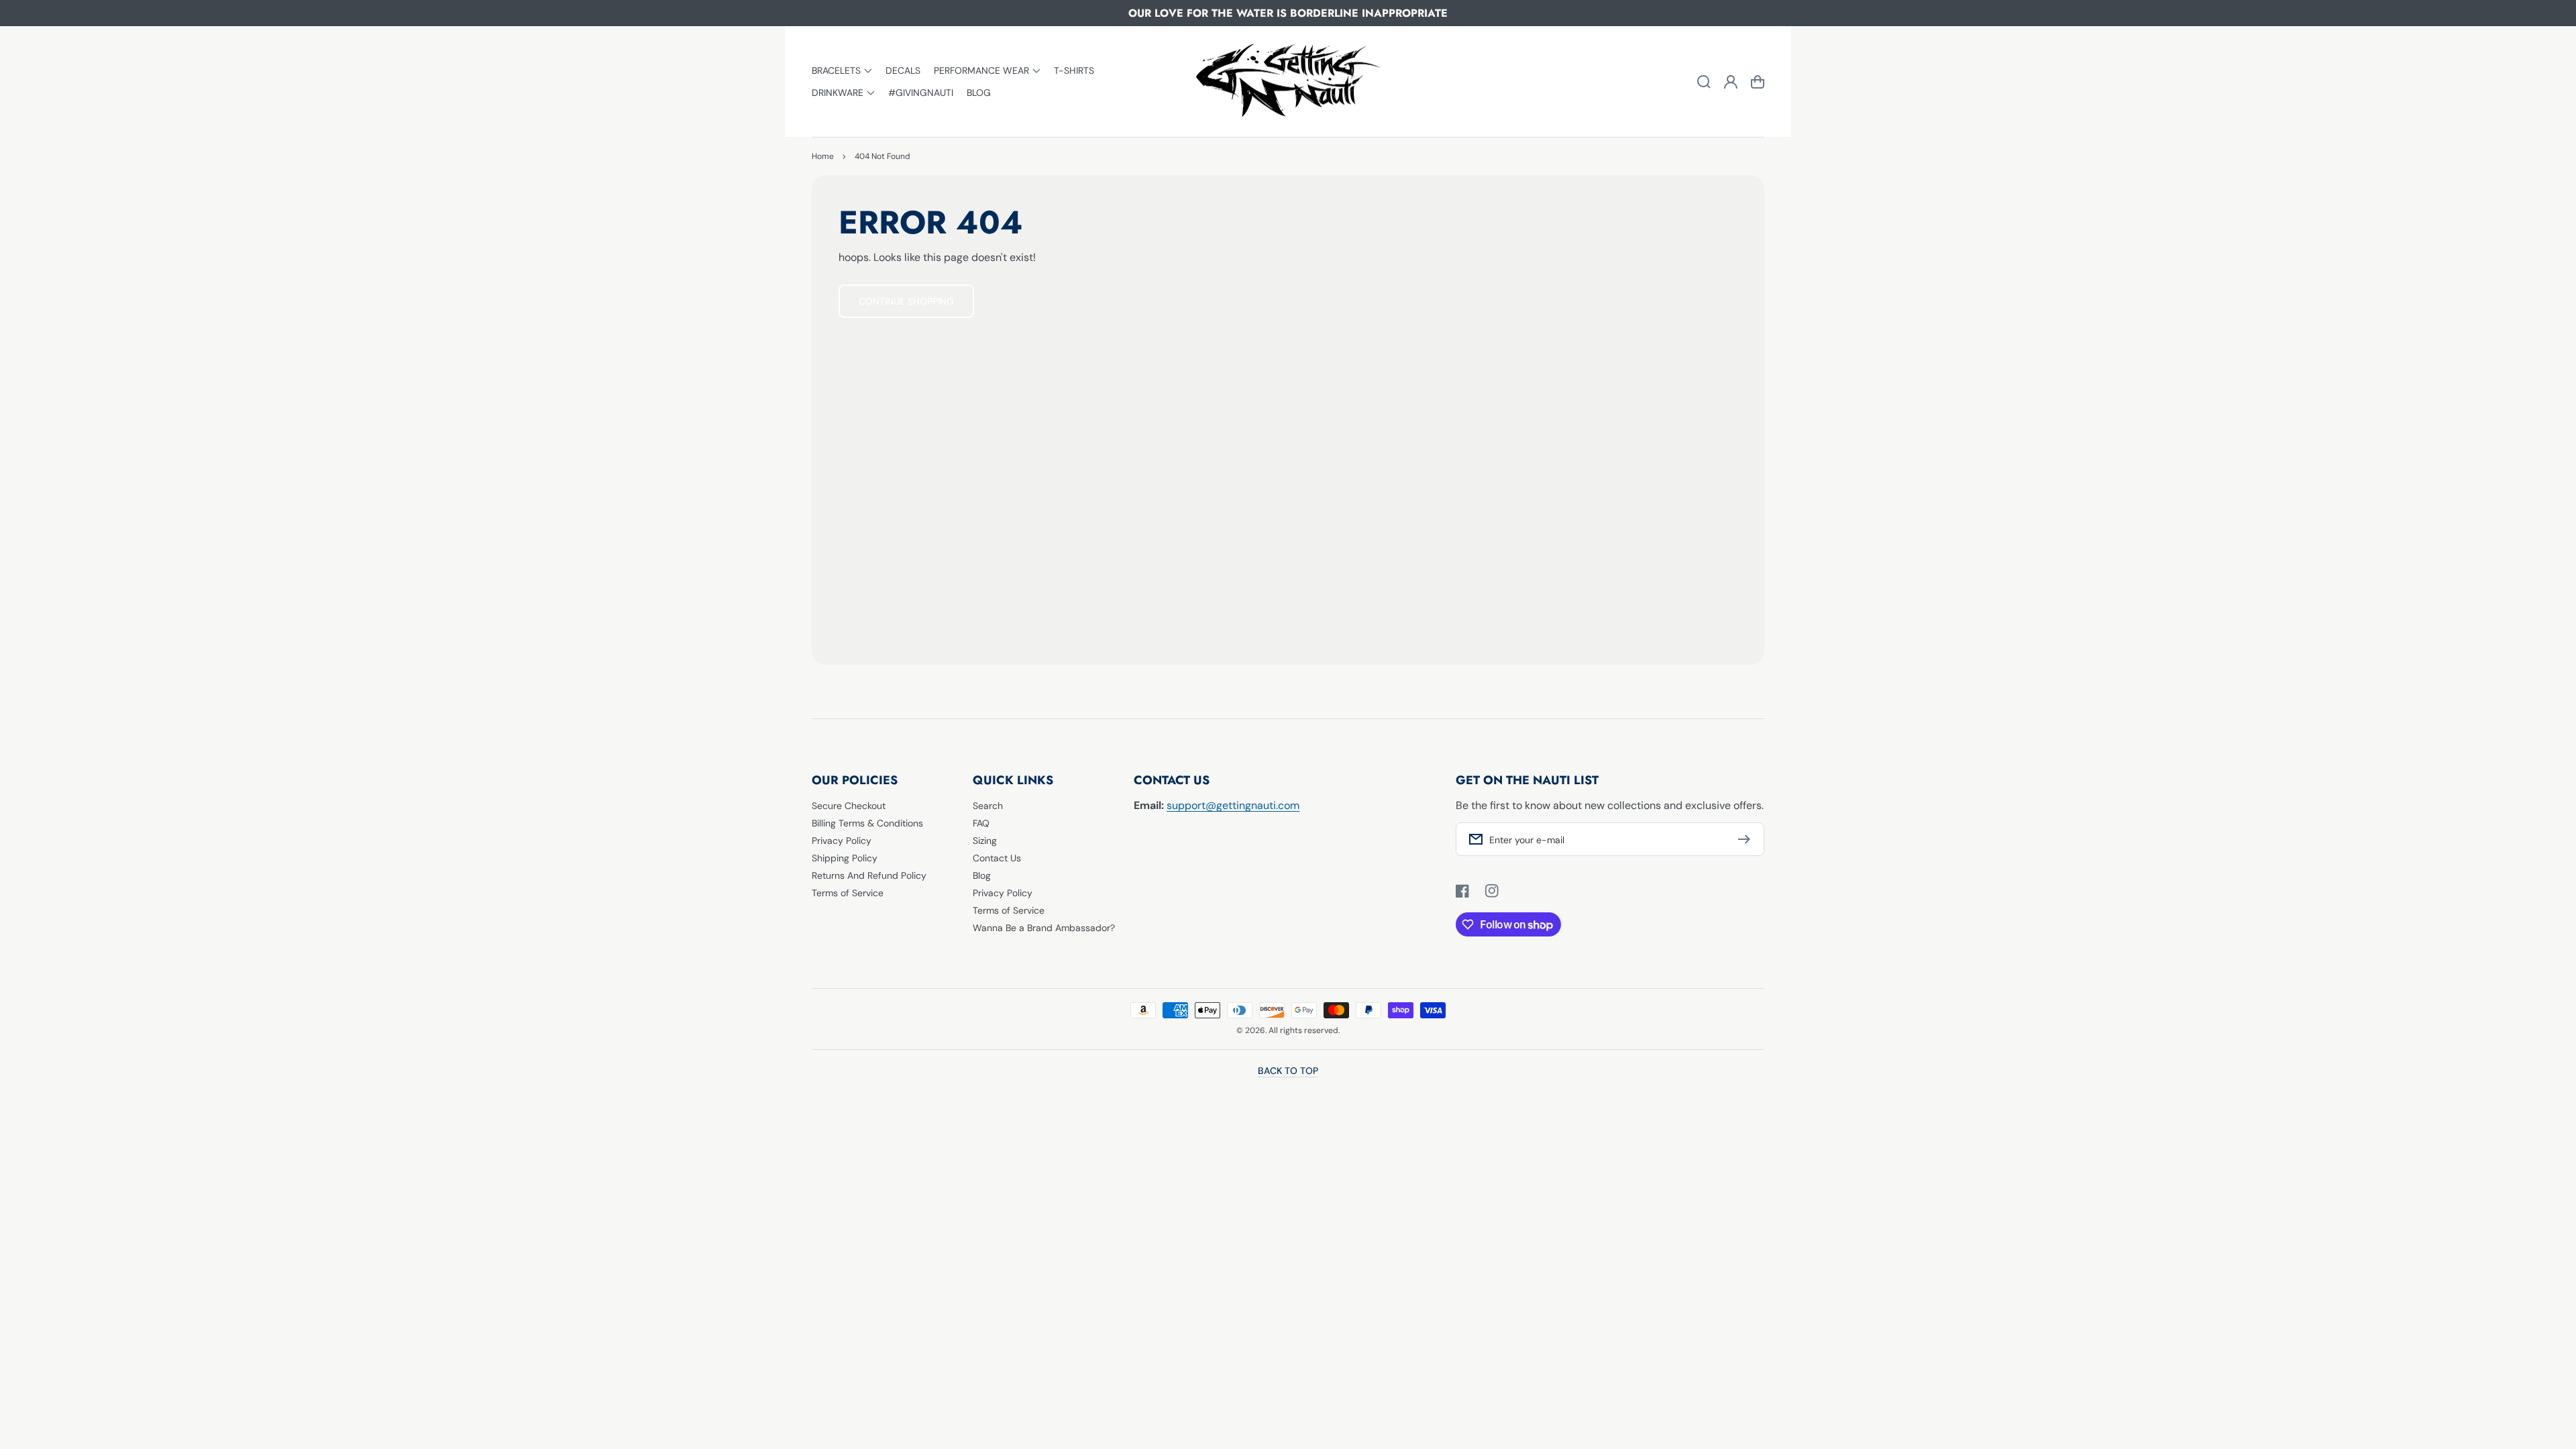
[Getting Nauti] (1288, 82)
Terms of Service (848, 893)
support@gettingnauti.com (1233, 805)
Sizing (985, 841)
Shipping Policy (845, 858)
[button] (842, 71)
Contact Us (997, 858)
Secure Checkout (849, 806)
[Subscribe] (1748, 839)
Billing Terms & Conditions (867, 823)
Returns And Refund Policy (869, 875)
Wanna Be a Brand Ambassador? (1044, 928)
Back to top (1288, 1071)
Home (823, 156)
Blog (982, 875)
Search (988, 806)
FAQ (981, 823)
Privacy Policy (842, 841)
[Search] (1704, 82)
